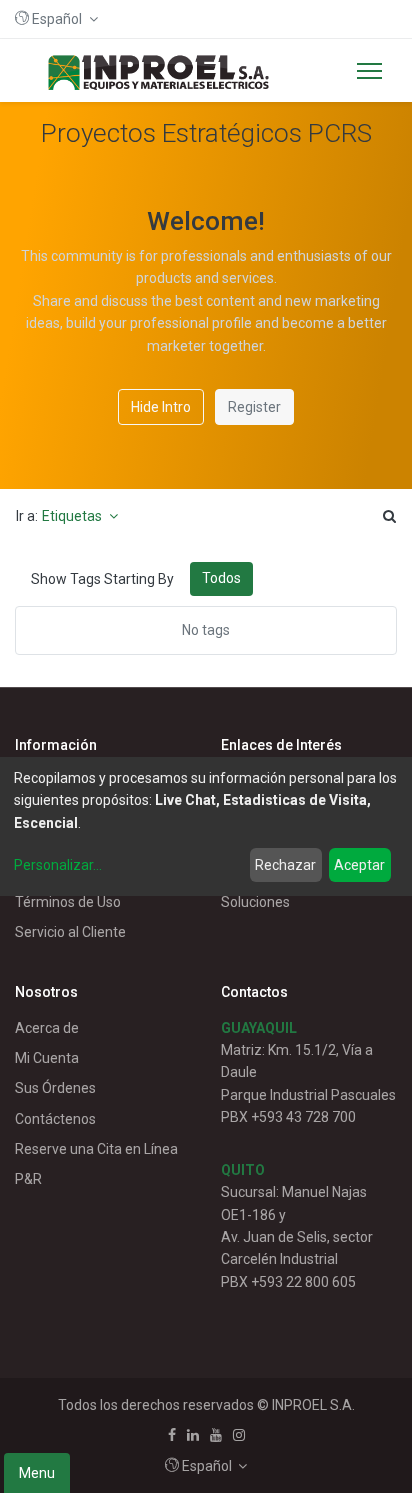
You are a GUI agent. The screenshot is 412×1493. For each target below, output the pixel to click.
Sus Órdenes (55, 1088)
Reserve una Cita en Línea (96, 1149)
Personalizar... (58, 865)
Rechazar (285, 865)
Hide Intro (161, 407)
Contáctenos (55, 1119)
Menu (37, 1473)
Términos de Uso (68, 902)
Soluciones (255, 902)
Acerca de (47, 1028)
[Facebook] (172, 1435)
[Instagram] (239, 1435)
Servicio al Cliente (70, 932)
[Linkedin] (193, 1435)
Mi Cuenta (47, 1058)
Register (254, 407)
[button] (56, 19)
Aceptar (359, 865)
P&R (28, 1179)
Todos (221, 578)
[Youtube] (216, 1435)
